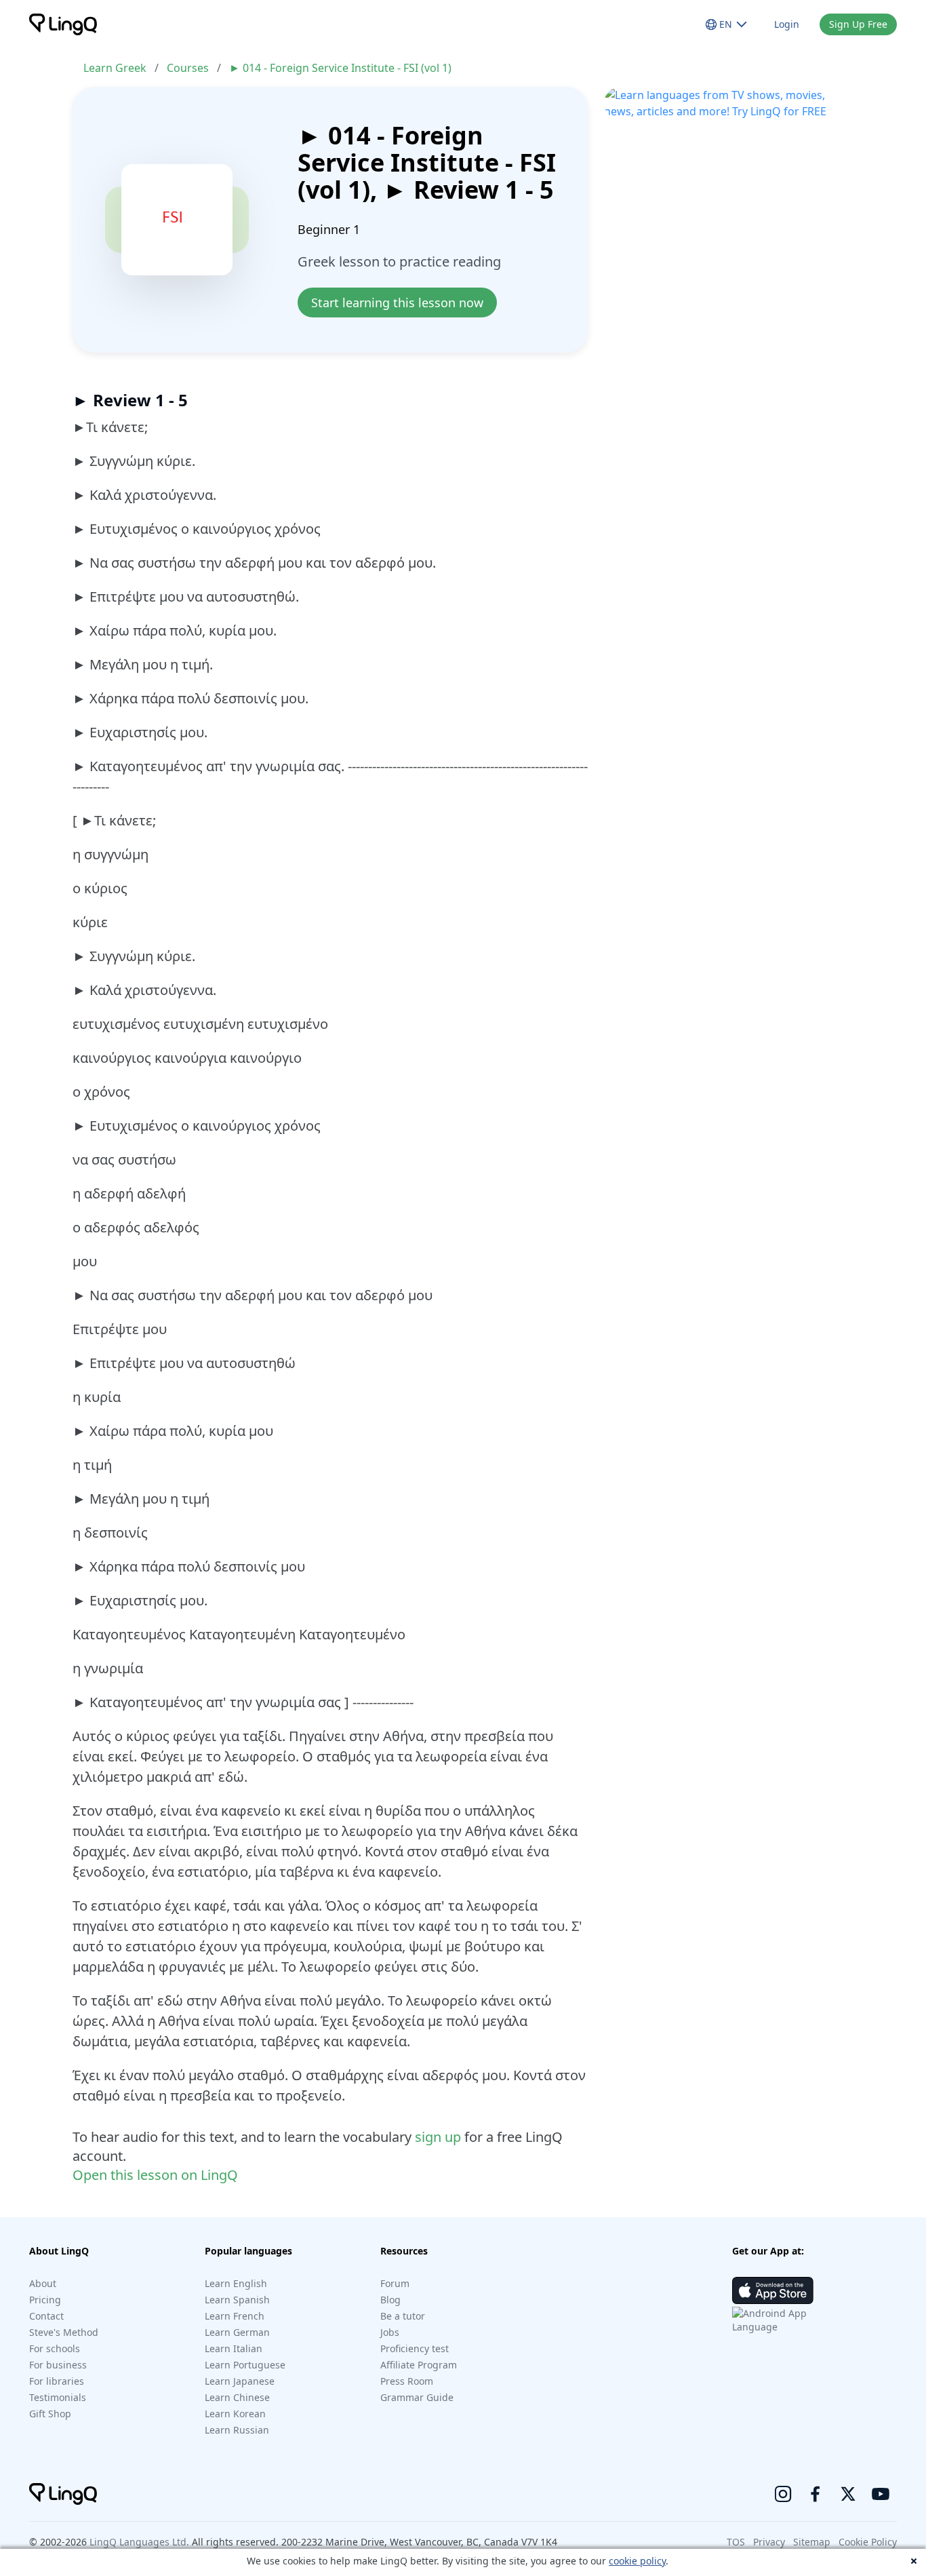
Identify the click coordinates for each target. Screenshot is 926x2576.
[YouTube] (881, 2494)
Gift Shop (50, 2414)
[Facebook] (816, 2494)
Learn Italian (234, 2348)
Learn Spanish (237, 2300)
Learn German (237, 2332)
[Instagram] (783, 2494)
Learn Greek (115, 68)
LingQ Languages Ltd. (139, 2542)
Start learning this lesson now (397, 303)
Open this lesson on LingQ (155, 2175)
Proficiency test (415, 2348)
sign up (438, 2137)
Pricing (45, 2300)
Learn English (236, 2283)
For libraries (57, 2381)
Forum (395, 2283)
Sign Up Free (858, 24)
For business (58, 2365)
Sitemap (812, 2542)
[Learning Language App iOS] (773, 2290)
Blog (390, 2300)
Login (787, 24)
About (43, 2283)
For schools (55, 2348)
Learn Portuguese (245, 2365)
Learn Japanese (240, 2381)
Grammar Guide (417, 2397)
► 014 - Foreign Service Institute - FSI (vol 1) (340, 68)
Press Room (407, 2381)
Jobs (390, 2332)
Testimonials (58, 2397)
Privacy (769, 2542)
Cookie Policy (868, 2542)
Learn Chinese (237, 2397)
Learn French (235, 2316)
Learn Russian (237, 2430)
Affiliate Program (419, 2365)
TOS (736, 2542)
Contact (46, 2316)
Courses (188, 68)
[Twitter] (848, 2494)
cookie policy (637, 2561)
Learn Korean (235, 2414)
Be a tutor (403, 2316)
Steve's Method (64, 2332)
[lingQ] (63, 24)
